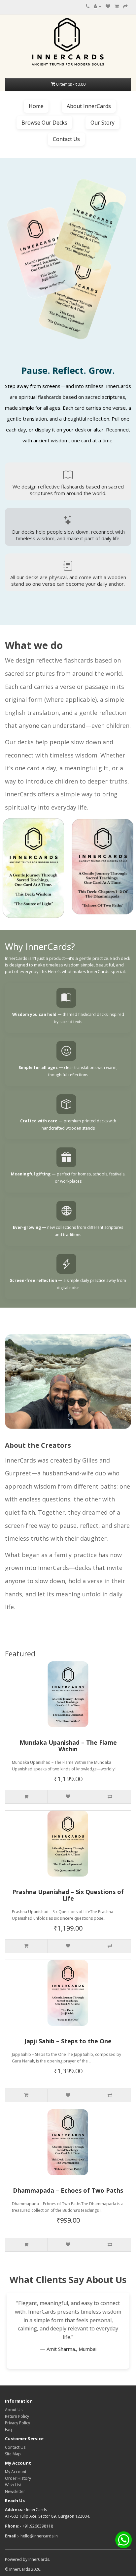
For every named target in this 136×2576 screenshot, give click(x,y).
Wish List (13, 2485)
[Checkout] (125, 6)
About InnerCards (89, 106)
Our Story (102, 123)
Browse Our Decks (44, 123)
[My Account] (98, 6)
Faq (8, 2429)
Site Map (13, 2454)
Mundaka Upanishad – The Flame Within (68, 1746)
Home (36, 106)
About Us (14, 2410)
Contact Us (66, 139)
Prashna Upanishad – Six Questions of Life (68, 1895)
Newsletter (15, 2491)
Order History (18, 2478)
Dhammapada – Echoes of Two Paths (68, 2191)
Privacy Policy (17, 2423)
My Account (16, 2472)
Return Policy (17, 2416)
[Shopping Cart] (117, 6)
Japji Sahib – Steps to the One (68, 2041)
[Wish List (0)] (108, 6)
